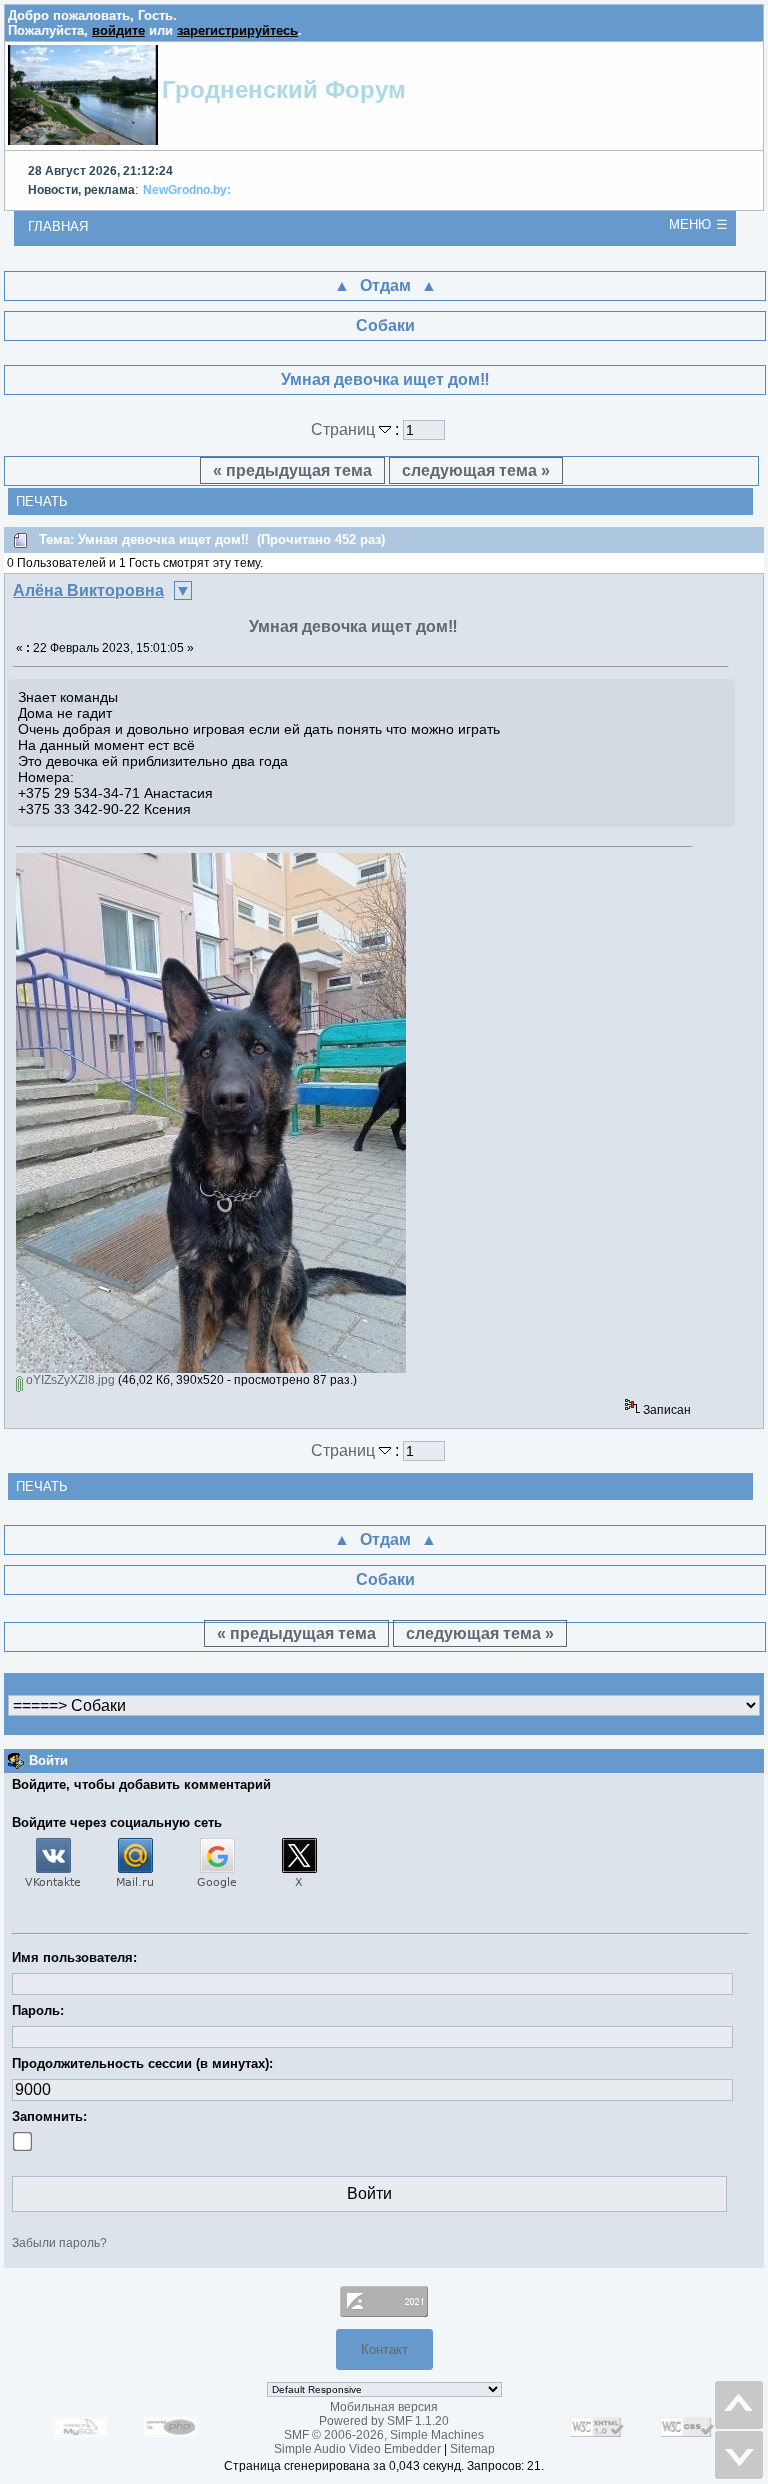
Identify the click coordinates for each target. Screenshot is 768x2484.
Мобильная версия (384, 2407)
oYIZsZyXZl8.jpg (69, 1380)
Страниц (345, 429)
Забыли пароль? (59, 2243)
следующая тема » (476, 470)
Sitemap (472, 2449)
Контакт (384, 2349)
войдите (118, 30)
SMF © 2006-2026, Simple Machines (384, 2435)
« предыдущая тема (292, 470)
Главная (58, 226)
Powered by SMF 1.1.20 (384, 2421)
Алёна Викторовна (88, 590)
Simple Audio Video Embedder (357, 2449)
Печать (42, 501)
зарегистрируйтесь (237, 30)
